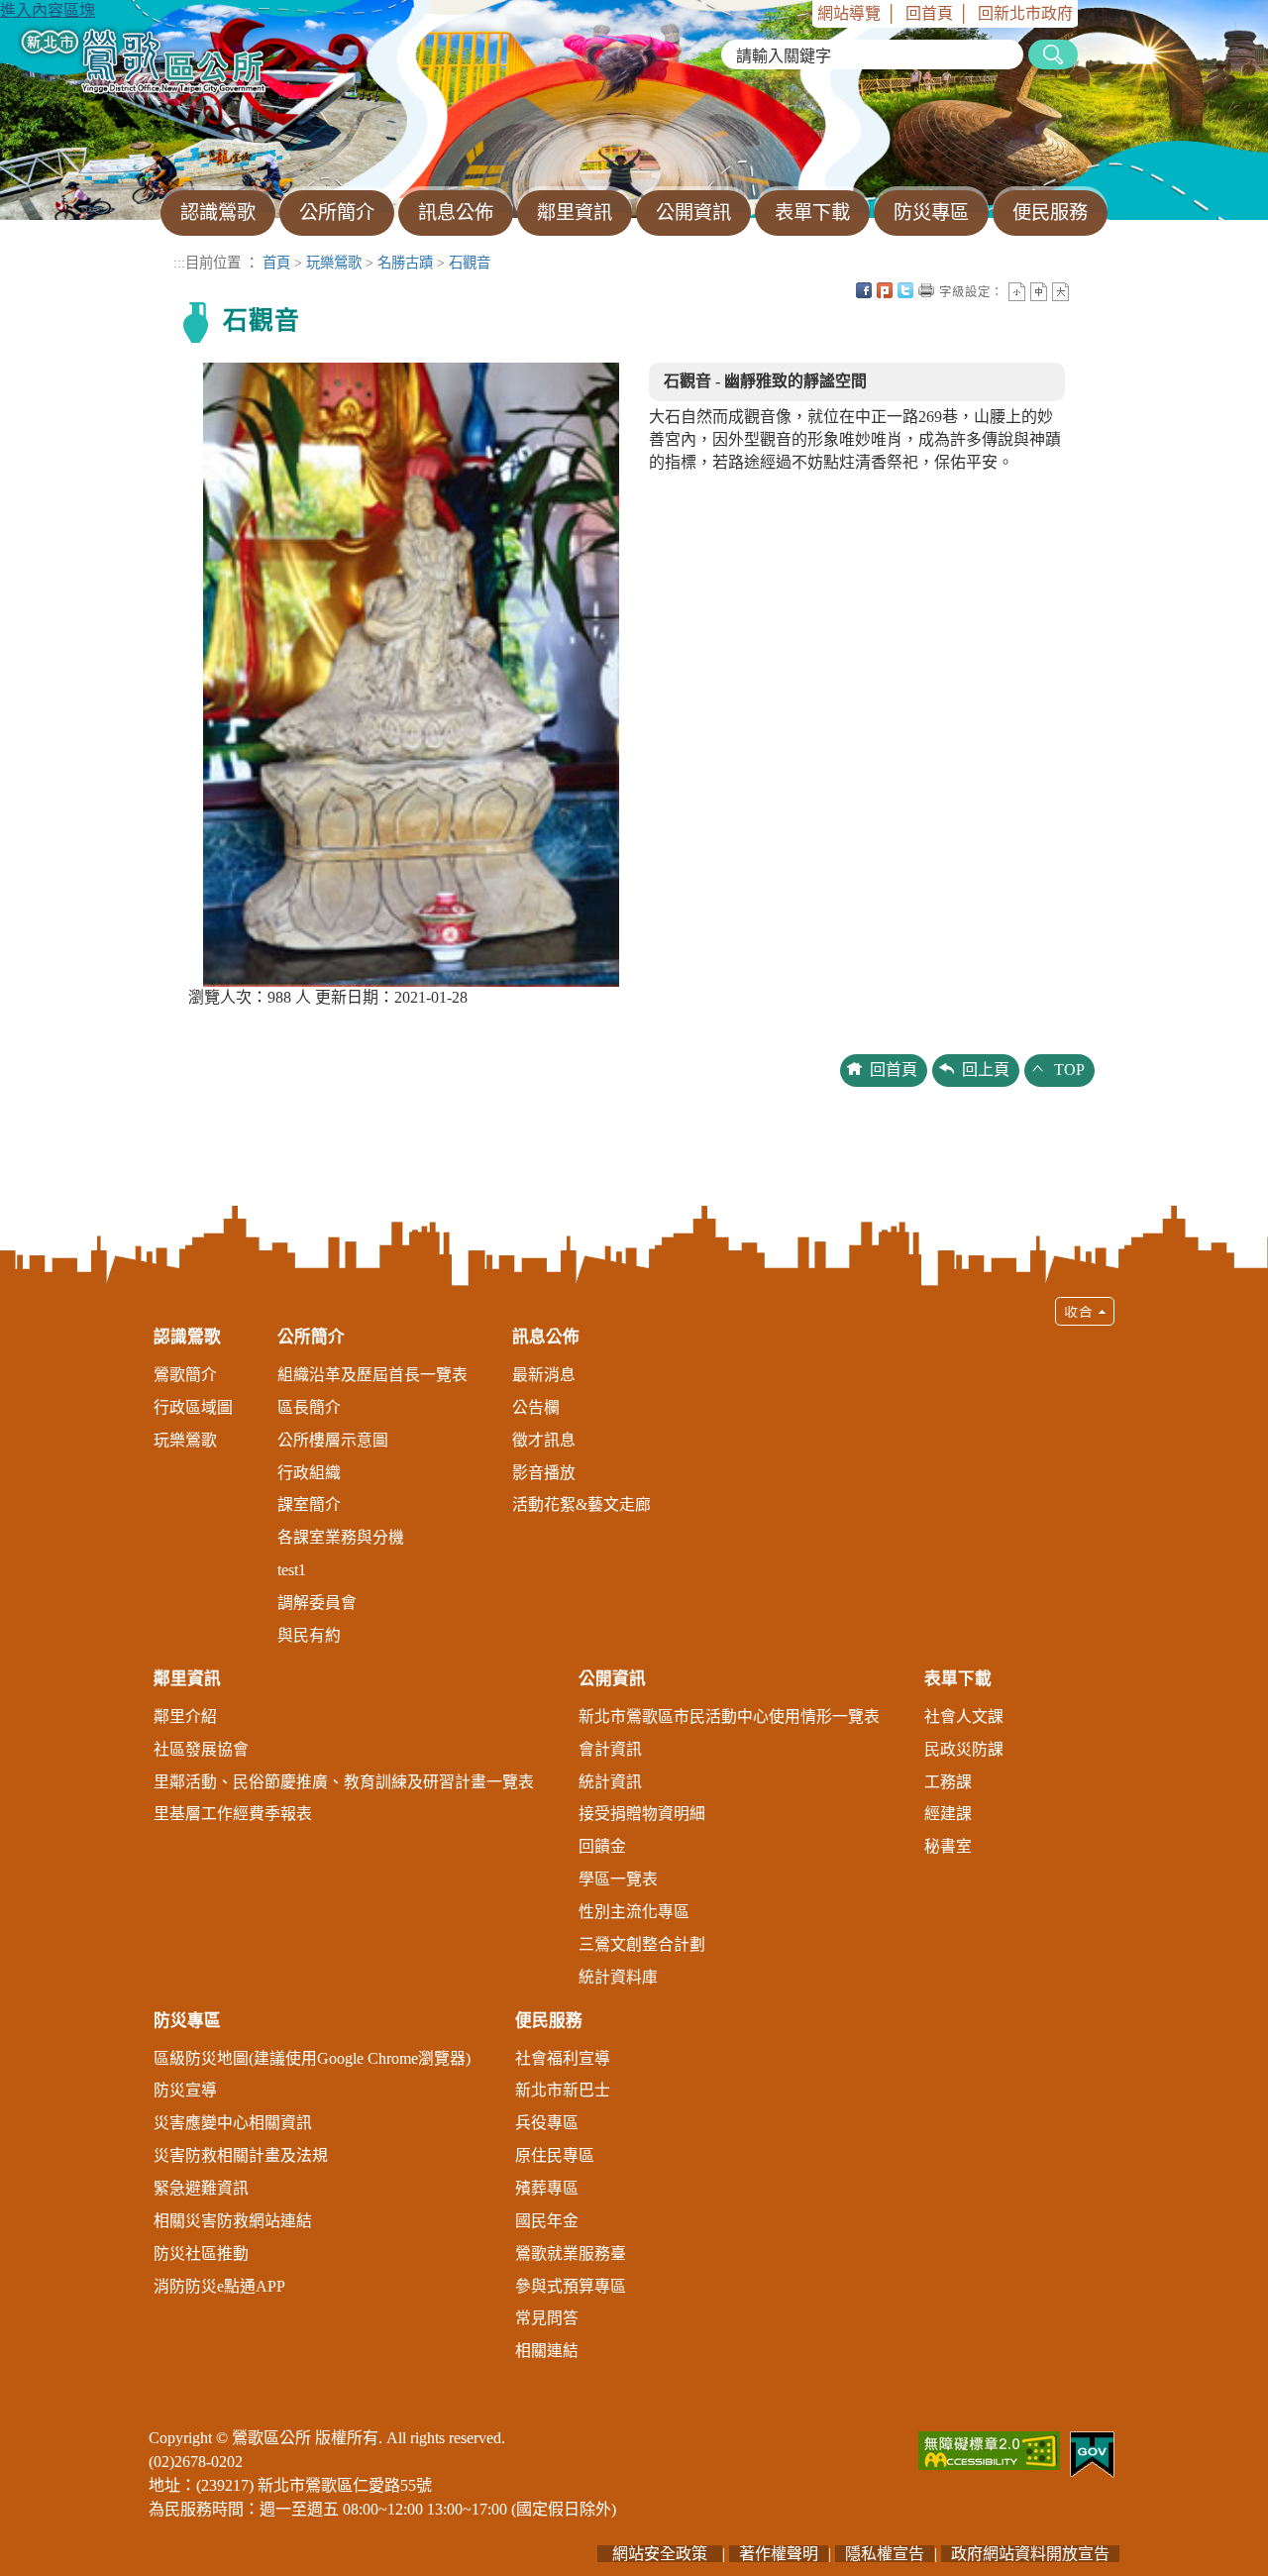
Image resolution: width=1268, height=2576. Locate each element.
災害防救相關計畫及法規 (241, 2155)
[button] (634, 1838)
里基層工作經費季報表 (233, 1814)
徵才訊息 (544, 1440)
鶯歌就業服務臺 (571, 2254)
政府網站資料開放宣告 (1030, 2554)
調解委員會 (317, 1603)
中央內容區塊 (1082, 290)
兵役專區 (547, 2123)
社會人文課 (964, 1717)
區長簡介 (309, 1407)
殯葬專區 (547, 2188)
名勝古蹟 (405, 263)
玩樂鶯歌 (334, 263)
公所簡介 (311, 1337)
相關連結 (547, 2351)
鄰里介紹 (185, 1717)
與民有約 (309, 1635)
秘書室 (948, 1846)
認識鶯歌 (187, 1337)
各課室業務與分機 (341, 1537)
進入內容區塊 (48, 10)
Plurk (885, 290)
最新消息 (544, 1375)
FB (864, 290)
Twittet (905, 290)
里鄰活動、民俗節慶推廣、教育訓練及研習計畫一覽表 (344, 1782)
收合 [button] (1085, 1311)
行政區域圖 (193, 1407)
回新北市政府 (1025, 13)
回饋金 (602, 1846)
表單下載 (958, 1679)
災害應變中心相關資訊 (233, 2123)
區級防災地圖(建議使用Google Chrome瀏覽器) (312, 2058)
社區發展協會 (201, 1749)
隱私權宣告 (885, 2554)
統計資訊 (610, 1782)
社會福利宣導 (563, 2058)
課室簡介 (309, 1504)
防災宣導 (185, 2090)
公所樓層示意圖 (333, 1440)
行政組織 (309, 1473)
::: (805, 13)
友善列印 (926, 290)
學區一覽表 (618, 1879)
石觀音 (470, 263)
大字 (1060, 292)
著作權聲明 (779, 2554)
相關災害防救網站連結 (233, 2221)
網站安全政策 (660, 2554)
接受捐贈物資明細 (642, 1814)
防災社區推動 (201, 2254)
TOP (1069, 1070)
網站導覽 (849, 13)
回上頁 (986, 1070)
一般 (1039, 292)
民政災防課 (964, 1749)
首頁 (276, 263)
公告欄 (536, 1407)
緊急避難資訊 (201, 2188)
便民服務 (549, 2021)
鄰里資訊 (187, 1679)
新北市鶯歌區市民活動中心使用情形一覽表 (729, 1717)
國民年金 (547, 2221)
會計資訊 (610, 1749)
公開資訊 (612, 1679)
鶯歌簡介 (185, 1375)
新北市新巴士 (563, 2090)
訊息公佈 (546, 1337)
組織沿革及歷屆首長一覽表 (372, 1375)
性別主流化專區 (634, 1912)
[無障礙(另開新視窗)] (989, 2449)
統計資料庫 (618, 1977)
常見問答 (547, 2318)
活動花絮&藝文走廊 (581, 1504)
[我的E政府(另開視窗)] (1092, 2453)
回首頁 (929, 13)
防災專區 (187, 2021)
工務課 (948, 1782)
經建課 (948, 1814)
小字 (1017, 292)
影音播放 (544, 1473)
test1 (292, 1570)
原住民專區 (555, 2155)
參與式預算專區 (571, 2286)
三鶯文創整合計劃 (642, 1944)
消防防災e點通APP (219, 2286)
